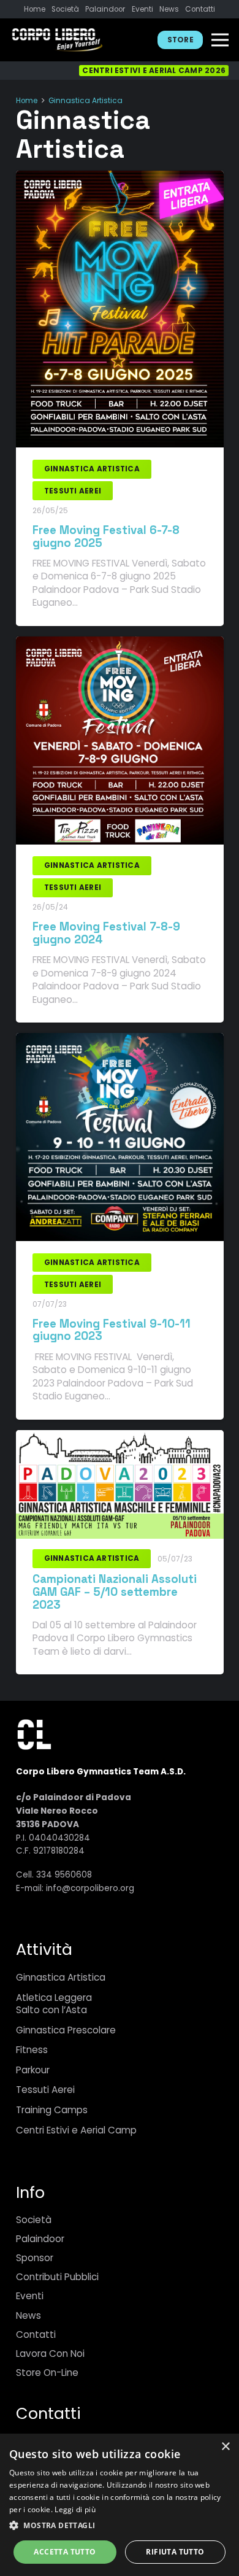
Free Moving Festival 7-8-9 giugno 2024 (106, 933)
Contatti (36, 2334)
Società (34, 2220)
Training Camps (52, 2110)
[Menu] (220, 40)
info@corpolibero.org (90, 1888)
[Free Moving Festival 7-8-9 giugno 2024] (120, 645)
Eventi (30, 2296)
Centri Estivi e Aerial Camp (76, 2130)
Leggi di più (75, 2509)
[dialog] (120, 2505)
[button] (120, 2526)
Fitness (32, 2050)
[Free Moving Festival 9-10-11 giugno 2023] (120, 1042)
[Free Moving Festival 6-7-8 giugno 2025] (120, 179)
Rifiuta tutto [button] (175, 2552)
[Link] (57, 40)
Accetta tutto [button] (65, 2552)
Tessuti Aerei (45, 2090)
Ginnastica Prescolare (66, 2030)
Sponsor (35, 2258)
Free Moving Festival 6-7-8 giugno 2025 (106, 536)
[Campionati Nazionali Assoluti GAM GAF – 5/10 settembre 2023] (120, 1439)
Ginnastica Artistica (85, 101)
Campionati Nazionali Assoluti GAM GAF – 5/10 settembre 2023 (115, 1592)
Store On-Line (47, 2373)
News (28, 2315)
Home (27, 101)
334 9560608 (64, 1875)
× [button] (225, 2447)
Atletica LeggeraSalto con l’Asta (54, 2004)
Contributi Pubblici (57, 2277)
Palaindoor (40, 2239)
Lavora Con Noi (50, 2354)
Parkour (33, 2070)
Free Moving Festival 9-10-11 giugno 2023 (112, 1330)
